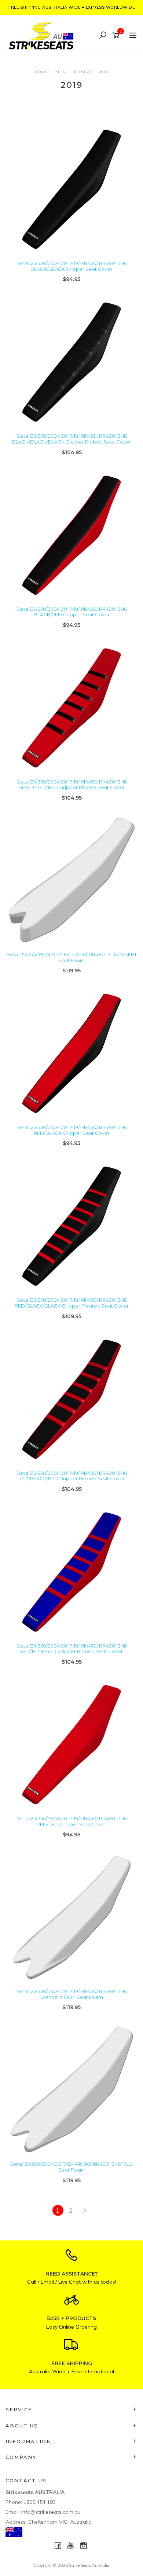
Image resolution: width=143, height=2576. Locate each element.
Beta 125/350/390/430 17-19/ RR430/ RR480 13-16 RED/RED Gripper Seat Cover (72, 1821)
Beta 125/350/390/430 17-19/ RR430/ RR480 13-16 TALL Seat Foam (71, 2167)
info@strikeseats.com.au (51, 2512)
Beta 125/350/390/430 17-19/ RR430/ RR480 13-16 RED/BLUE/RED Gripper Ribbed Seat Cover (72, 1649)
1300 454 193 (40, 2502)
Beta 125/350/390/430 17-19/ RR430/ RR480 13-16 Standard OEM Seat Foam (72, 1994)
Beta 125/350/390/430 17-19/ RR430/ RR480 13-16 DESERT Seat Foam (71, 957)
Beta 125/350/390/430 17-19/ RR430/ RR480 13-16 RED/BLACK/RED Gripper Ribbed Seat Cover (72, 1476)
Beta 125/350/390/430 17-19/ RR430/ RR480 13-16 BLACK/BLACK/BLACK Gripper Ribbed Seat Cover (71, 439)
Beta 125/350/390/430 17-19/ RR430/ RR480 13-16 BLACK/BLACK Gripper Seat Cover (72, 266)
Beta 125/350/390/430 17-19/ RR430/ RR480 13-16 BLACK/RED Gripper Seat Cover (72, 612)
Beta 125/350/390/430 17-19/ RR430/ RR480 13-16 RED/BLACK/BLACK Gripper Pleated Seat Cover (72, 1303)
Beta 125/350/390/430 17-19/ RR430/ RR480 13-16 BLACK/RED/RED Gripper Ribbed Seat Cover (72, 785)
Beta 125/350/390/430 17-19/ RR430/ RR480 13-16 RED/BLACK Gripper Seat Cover (72, 1130)
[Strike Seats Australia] (43, 35)
